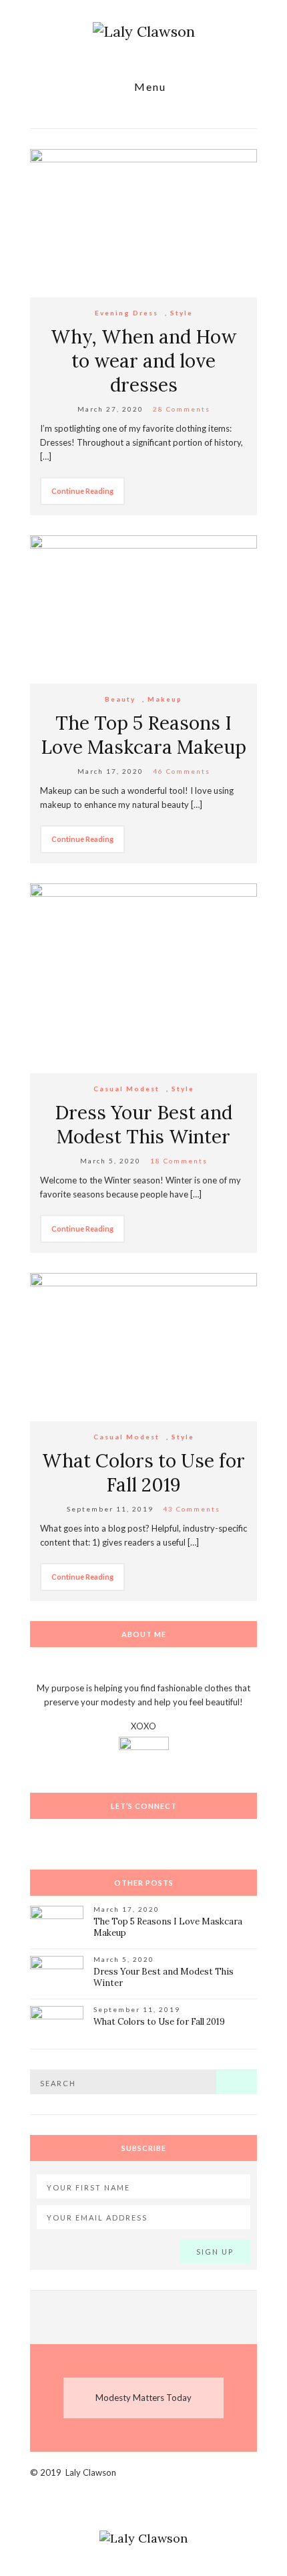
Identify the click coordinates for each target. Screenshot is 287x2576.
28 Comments (182, 409)
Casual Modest (126, 1089)
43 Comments (192, 1509)
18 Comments (179, 1161)
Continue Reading (82, 491)
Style (182, 313)
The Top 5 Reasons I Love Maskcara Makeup (143, 735)
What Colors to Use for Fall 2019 (143, 1473)
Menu (149, 87)
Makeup (165, 699)
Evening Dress (126, 313)
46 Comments (182, 771)
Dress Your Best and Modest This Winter (143, 1125)
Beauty (120, 699)
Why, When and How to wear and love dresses (143, 361)
